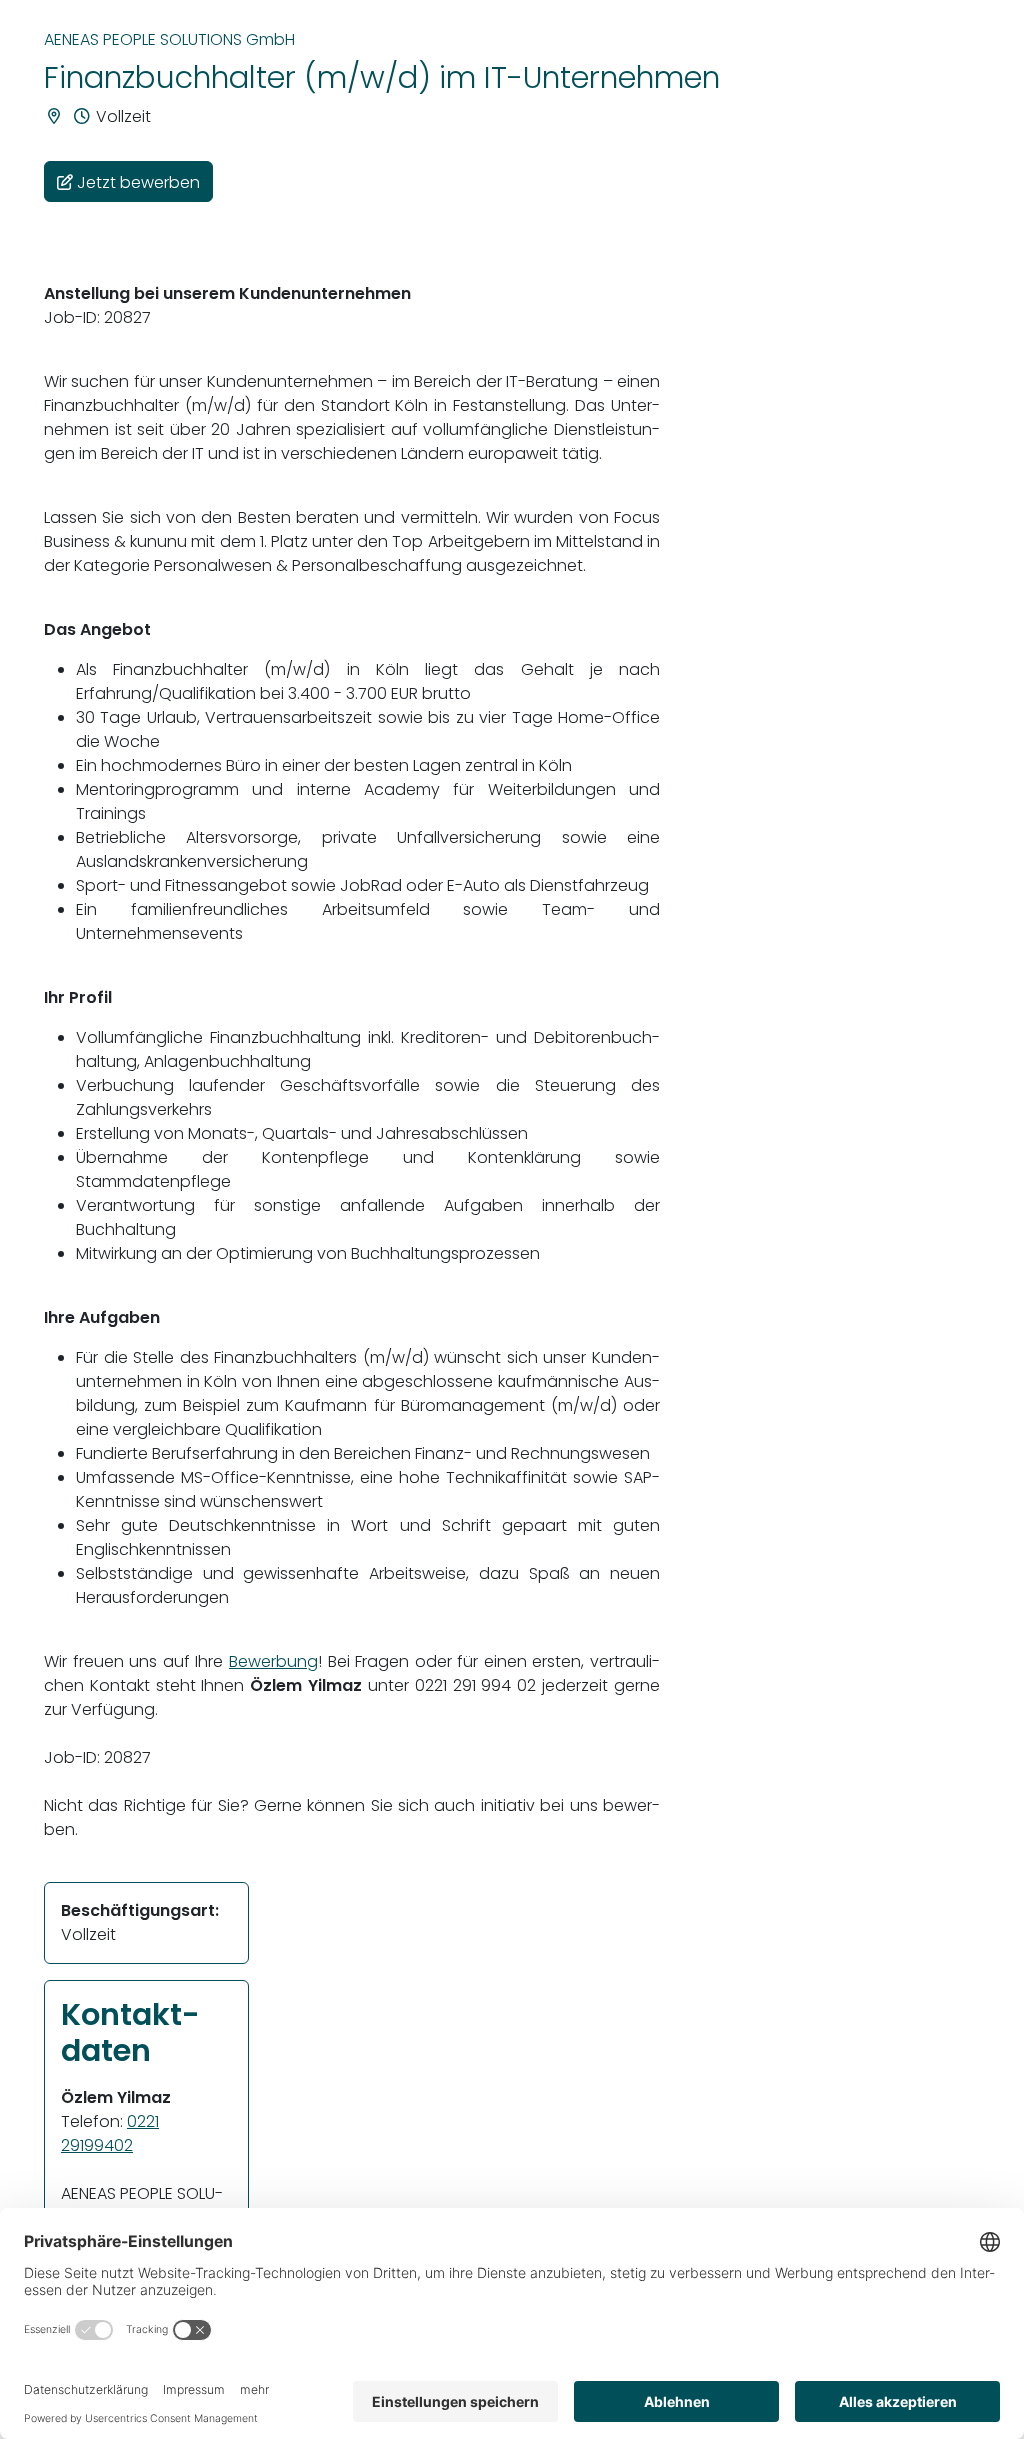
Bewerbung (273, 1661)
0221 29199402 (110, 2133)
